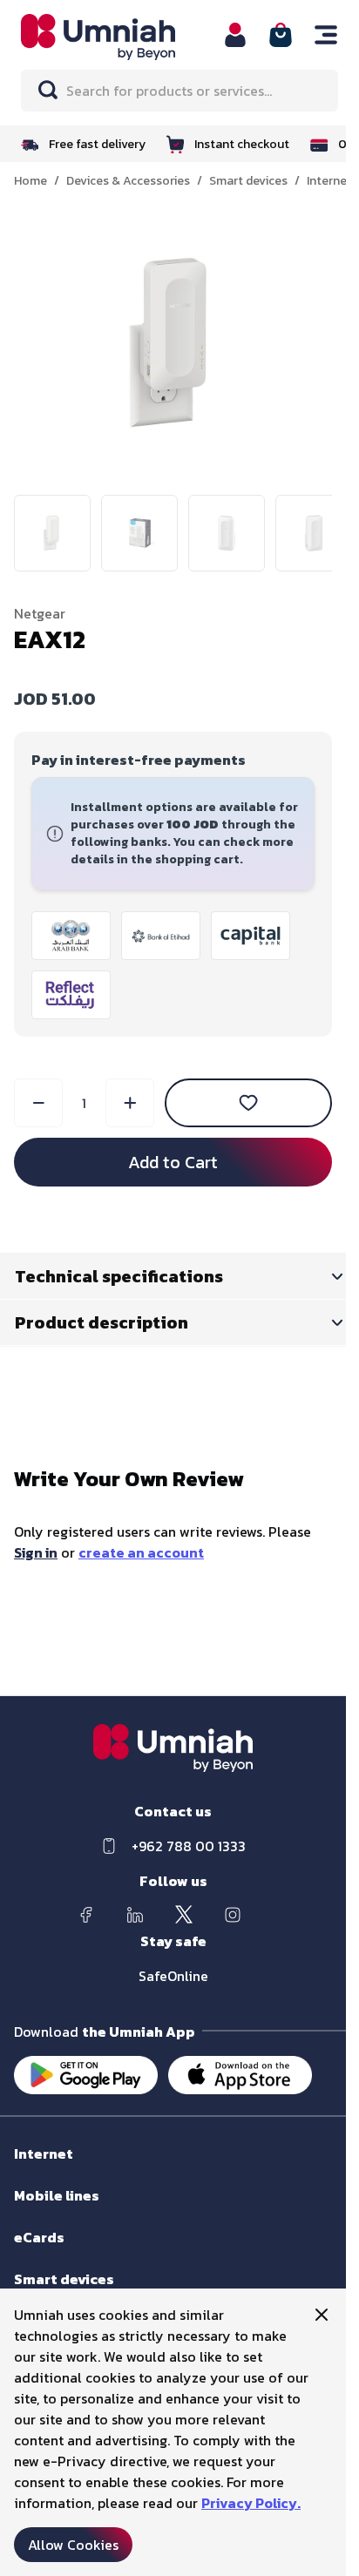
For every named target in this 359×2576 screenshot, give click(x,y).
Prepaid (35, 2212)
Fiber (27, 2170)
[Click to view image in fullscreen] (173, 344)
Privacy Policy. (251, 2503)
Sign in (36, 1552)
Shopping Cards (58, 2254)
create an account (141, 1552)
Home (30, 181)
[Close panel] (322, 2315)
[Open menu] (326, 35)
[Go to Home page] (112, 37)
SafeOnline (173, 1976)
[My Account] (235, 35)
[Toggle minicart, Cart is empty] (281, 35)
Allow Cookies (73, 2545)
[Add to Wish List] (248, 1103)
